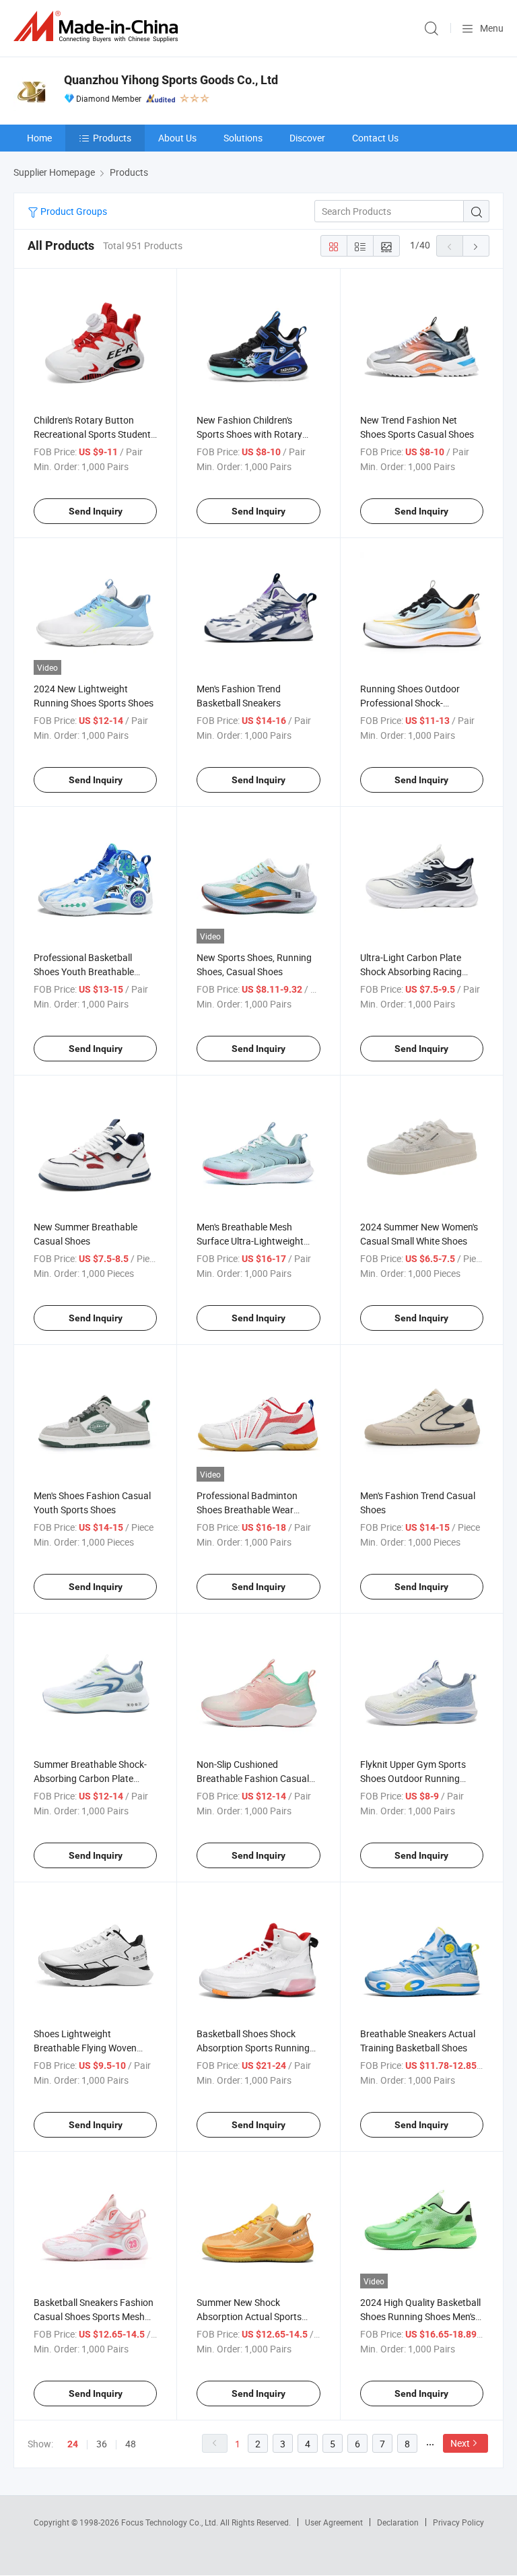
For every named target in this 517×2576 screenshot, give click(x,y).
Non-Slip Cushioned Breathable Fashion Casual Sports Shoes (253, 1778)
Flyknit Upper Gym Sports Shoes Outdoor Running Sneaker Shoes (413, 1778)
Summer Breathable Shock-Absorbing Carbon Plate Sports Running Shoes (90, 1778)
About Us (177, 138)
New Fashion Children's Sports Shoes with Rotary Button (249, 434)
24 (73, 2444)
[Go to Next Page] (476, 246)
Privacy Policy (458, 2522)
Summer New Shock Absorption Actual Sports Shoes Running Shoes (249, 2316)
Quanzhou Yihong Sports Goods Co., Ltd (171, 80)
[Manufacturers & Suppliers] (98, 27)
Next (460, 2443)
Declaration (398, 2522)
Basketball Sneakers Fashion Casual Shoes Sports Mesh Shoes (94, 2316)
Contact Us (375, 138)
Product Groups (73, 211)
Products (112, 138)
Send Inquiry (96, 511)
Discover (307, 138)
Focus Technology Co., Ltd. (171, 2522)
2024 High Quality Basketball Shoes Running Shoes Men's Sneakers (420, 2316)
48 (131, 2444)
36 (102, 2444)
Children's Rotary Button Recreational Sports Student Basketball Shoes (92, 434)
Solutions (243, 138)
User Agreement (334, 2522)
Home (39, 138)
